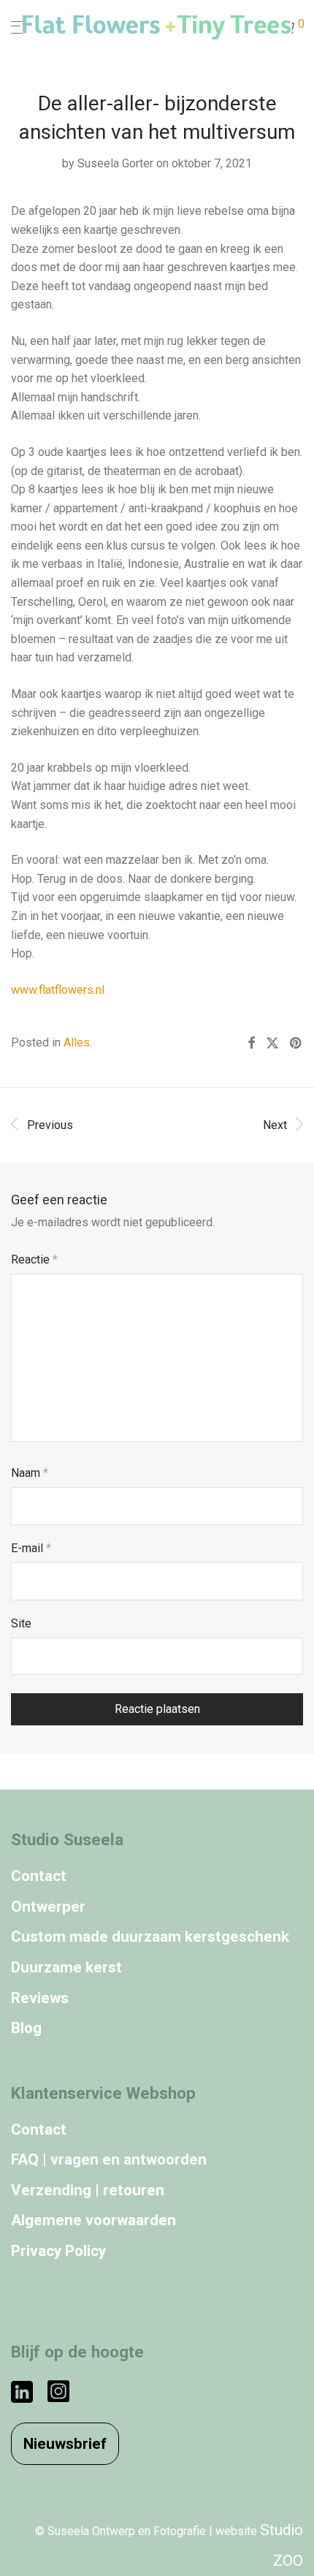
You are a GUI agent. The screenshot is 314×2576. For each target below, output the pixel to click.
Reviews (40, 1998)
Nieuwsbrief (65, 2444)
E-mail (31, 1548)
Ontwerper (48, 1907)
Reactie (34, 1259)
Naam (30, 1473)
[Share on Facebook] (251, 1044)
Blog (26, 2028)
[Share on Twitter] (272, 1044)
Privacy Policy (58, 2251)
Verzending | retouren (88, 2190)
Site (21, 1623)
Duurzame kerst (66, 1967)
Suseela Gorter (115, 163)
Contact (39, 1876)
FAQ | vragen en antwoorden (109, 2159)
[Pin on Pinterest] (296, 1044)
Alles (77, 1042)
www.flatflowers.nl (58, 990)
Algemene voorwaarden (93, 2220)
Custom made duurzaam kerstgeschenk (150, 1937)
